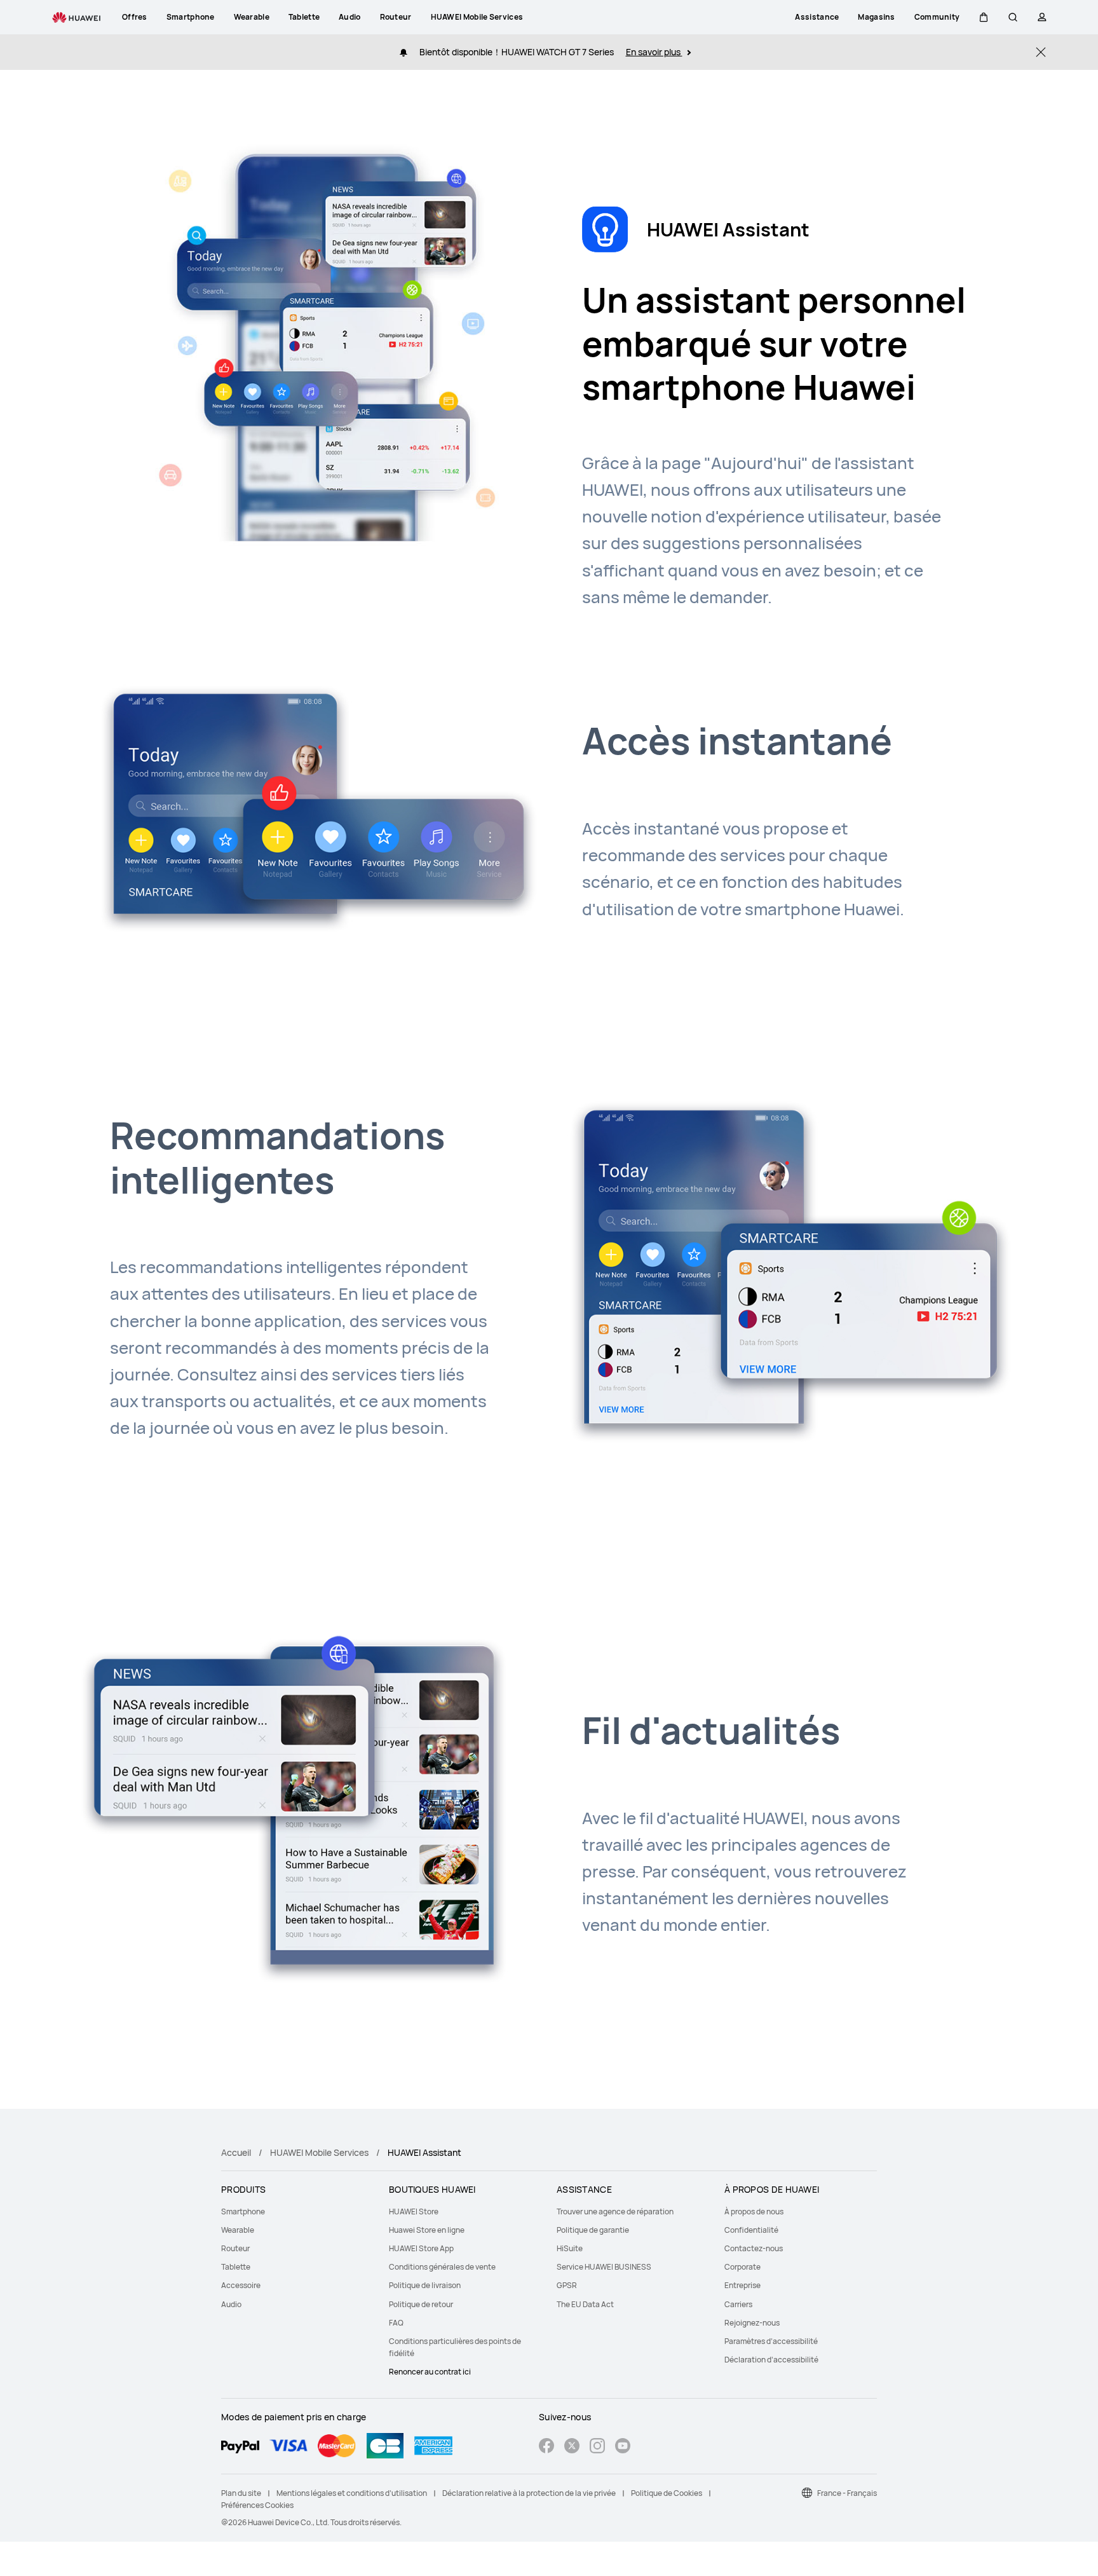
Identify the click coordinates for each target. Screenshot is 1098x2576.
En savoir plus (654, 52)
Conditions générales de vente (442, 2267)
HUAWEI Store (414, 2211)
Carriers (738, 2304)
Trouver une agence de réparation (615, 2211)
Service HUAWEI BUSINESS (604, 2267)
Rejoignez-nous (752, 2323)
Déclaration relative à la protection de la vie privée (529, 2493)
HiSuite (570, 2248)
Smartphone (243, 2211)
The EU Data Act (585, 2304)
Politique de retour (421, 2304)
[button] (984, 17)
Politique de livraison (425, 2285)
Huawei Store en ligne (427, 2230)
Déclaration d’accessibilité (771, 2360)
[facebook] (546, 2447)
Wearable (238, 2230)
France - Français (847, 2493)
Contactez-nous (754, 2248)
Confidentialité (751, 2230)
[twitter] (572, 2447)
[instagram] (597, 2447)
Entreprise (742, 2285)
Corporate (742, 2267)
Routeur (235, 2248)
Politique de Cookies (667, 2493)
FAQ (396, 2323)
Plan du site (241, 2493)
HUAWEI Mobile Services (319, 2152)
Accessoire (241, 2285)
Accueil (236, 2152)
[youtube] (623, 2447)
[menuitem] (297, 2211)
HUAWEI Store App (421, 2248)
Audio (231, 2304)
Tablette (236, 2267)
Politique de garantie (593, 2230)
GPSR (567, 2285)
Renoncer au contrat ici (430, 2372)
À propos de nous (754, 2211)
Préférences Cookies (257, 2505)
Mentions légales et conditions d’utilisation (352, 2493)
